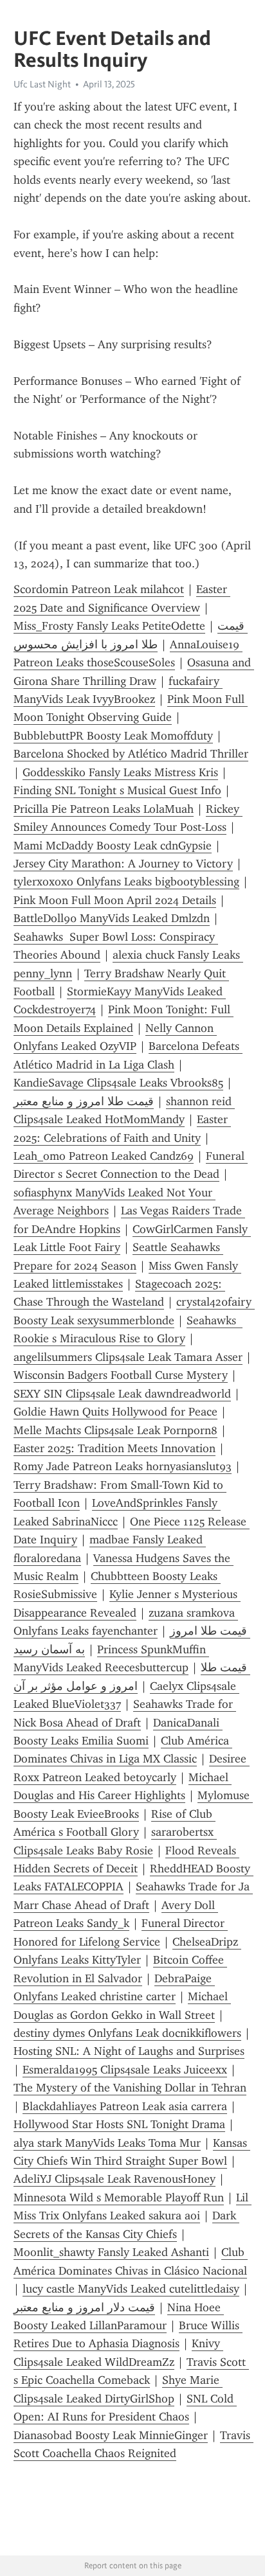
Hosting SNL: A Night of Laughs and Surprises (129, 2051)
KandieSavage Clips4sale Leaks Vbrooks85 (118, 1083)
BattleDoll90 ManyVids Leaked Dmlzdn (112, 918)
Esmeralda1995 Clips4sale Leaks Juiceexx (125, 2070)
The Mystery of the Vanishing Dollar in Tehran (130, 2088)
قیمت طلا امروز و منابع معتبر (84, 1101)
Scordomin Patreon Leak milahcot (99, 589)
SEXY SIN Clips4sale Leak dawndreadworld (122, 1394)
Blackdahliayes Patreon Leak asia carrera (125, 2106)
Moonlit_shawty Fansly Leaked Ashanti (111, 2252)
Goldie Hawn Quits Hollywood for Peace (115, 1412)
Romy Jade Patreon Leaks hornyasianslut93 (123, 1466)
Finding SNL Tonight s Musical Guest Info (117, 790)
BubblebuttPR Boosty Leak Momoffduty (113, 736)
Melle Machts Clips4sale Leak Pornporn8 (115, 1430)
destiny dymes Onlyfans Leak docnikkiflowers (127, 2033)
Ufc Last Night (42, 84)
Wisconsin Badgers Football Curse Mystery (121, 1375)
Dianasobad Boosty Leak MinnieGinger (111, 2435)
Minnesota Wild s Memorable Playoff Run (119, 2198)
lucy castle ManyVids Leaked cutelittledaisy (131, 2289)
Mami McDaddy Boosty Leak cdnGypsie (113, 846)
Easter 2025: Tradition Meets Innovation (114, 1448)
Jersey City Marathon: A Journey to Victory (123, 864)
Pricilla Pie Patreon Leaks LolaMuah (104, 809)
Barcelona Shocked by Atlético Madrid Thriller (131, 754)
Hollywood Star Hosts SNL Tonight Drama (119, 2124)
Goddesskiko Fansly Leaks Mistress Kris (120, 772)
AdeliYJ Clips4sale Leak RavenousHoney (114, 2179)
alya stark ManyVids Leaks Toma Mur (107, 2143)
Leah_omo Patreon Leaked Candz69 (104, 1156)
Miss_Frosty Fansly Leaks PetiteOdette (109, 626)
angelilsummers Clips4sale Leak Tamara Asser (128, 1357)
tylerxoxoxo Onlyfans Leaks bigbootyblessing (126, 882)
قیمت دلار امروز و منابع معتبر (84, 2307)
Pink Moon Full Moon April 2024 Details (115, 900)
